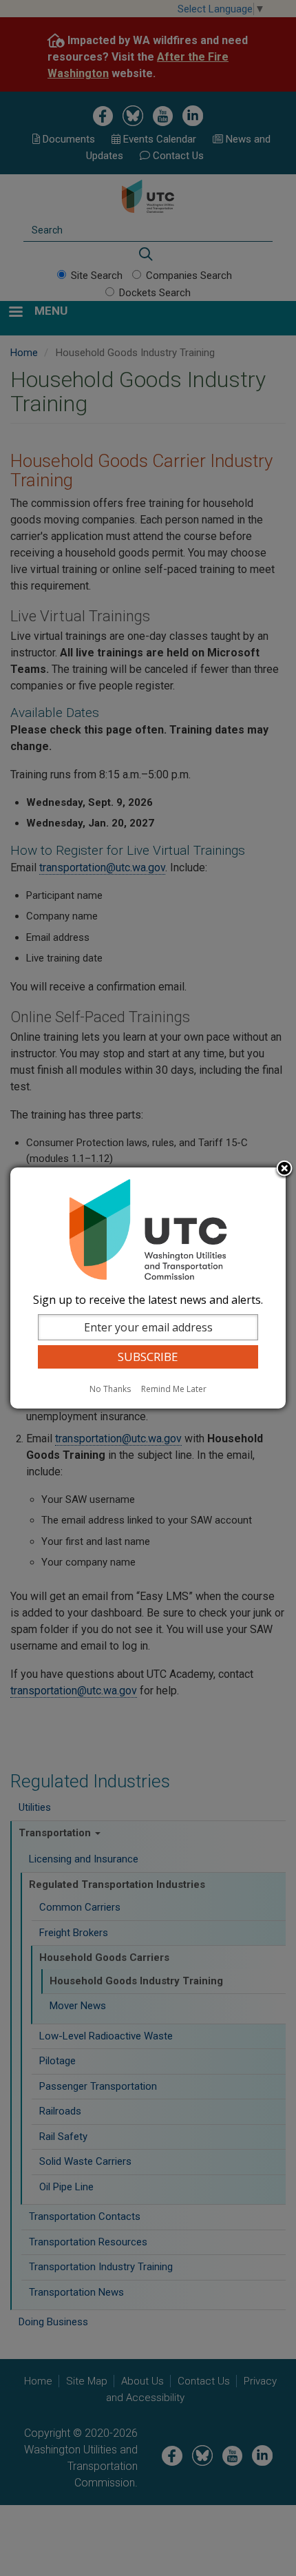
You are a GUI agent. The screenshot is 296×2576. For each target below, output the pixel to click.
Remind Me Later (174, 1389)
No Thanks (110, 1389)
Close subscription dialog (284, 1170)
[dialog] (148, 1288)
